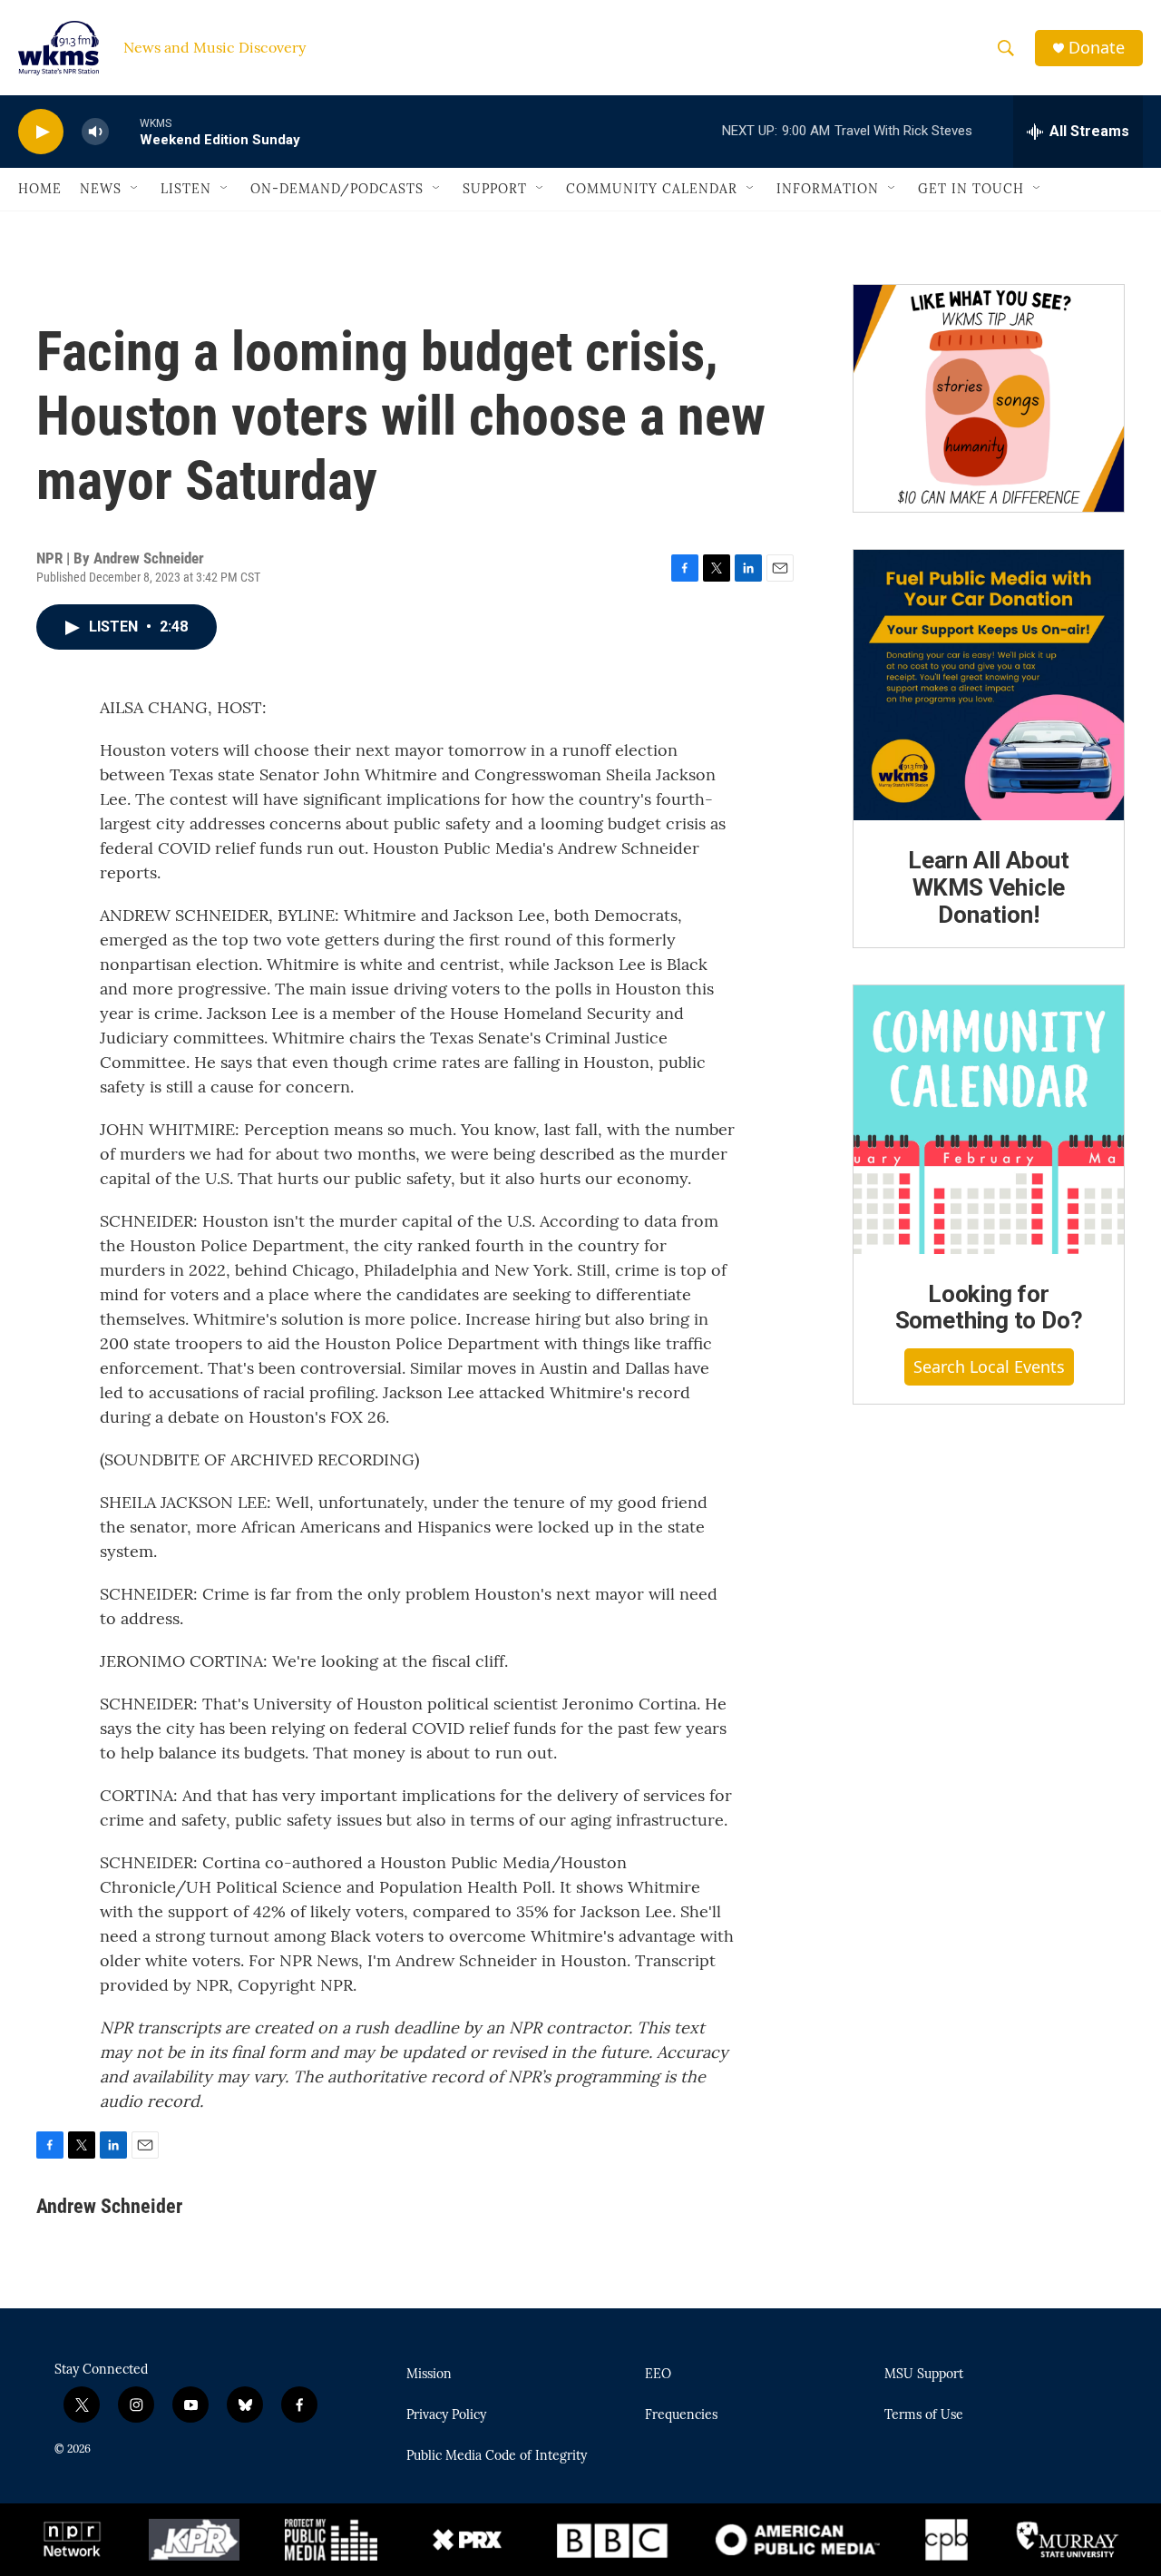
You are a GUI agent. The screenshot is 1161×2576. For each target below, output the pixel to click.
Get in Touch (971, 189)
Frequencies (681, 2415)
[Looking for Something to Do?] (989, 1120)
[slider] (124, 131)
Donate (1097, 48)
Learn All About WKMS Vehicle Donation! (989, 887)
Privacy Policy (446, 2415)
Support (495, 189)
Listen (186, 189)
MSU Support (924, 2375)
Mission (429, 2375)
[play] (41, 132)
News (101, 189)
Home (40, 189)
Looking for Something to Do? (989, 1308)
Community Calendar (652, 189)
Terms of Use (924, 2415)
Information (828, 189)
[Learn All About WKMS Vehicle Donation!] (989, 685)
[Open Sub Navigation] (135, 189)
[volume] (95, 132)
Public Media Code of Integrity (497, 2456)
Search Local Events (989, 1366)
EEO (658, 2375)
